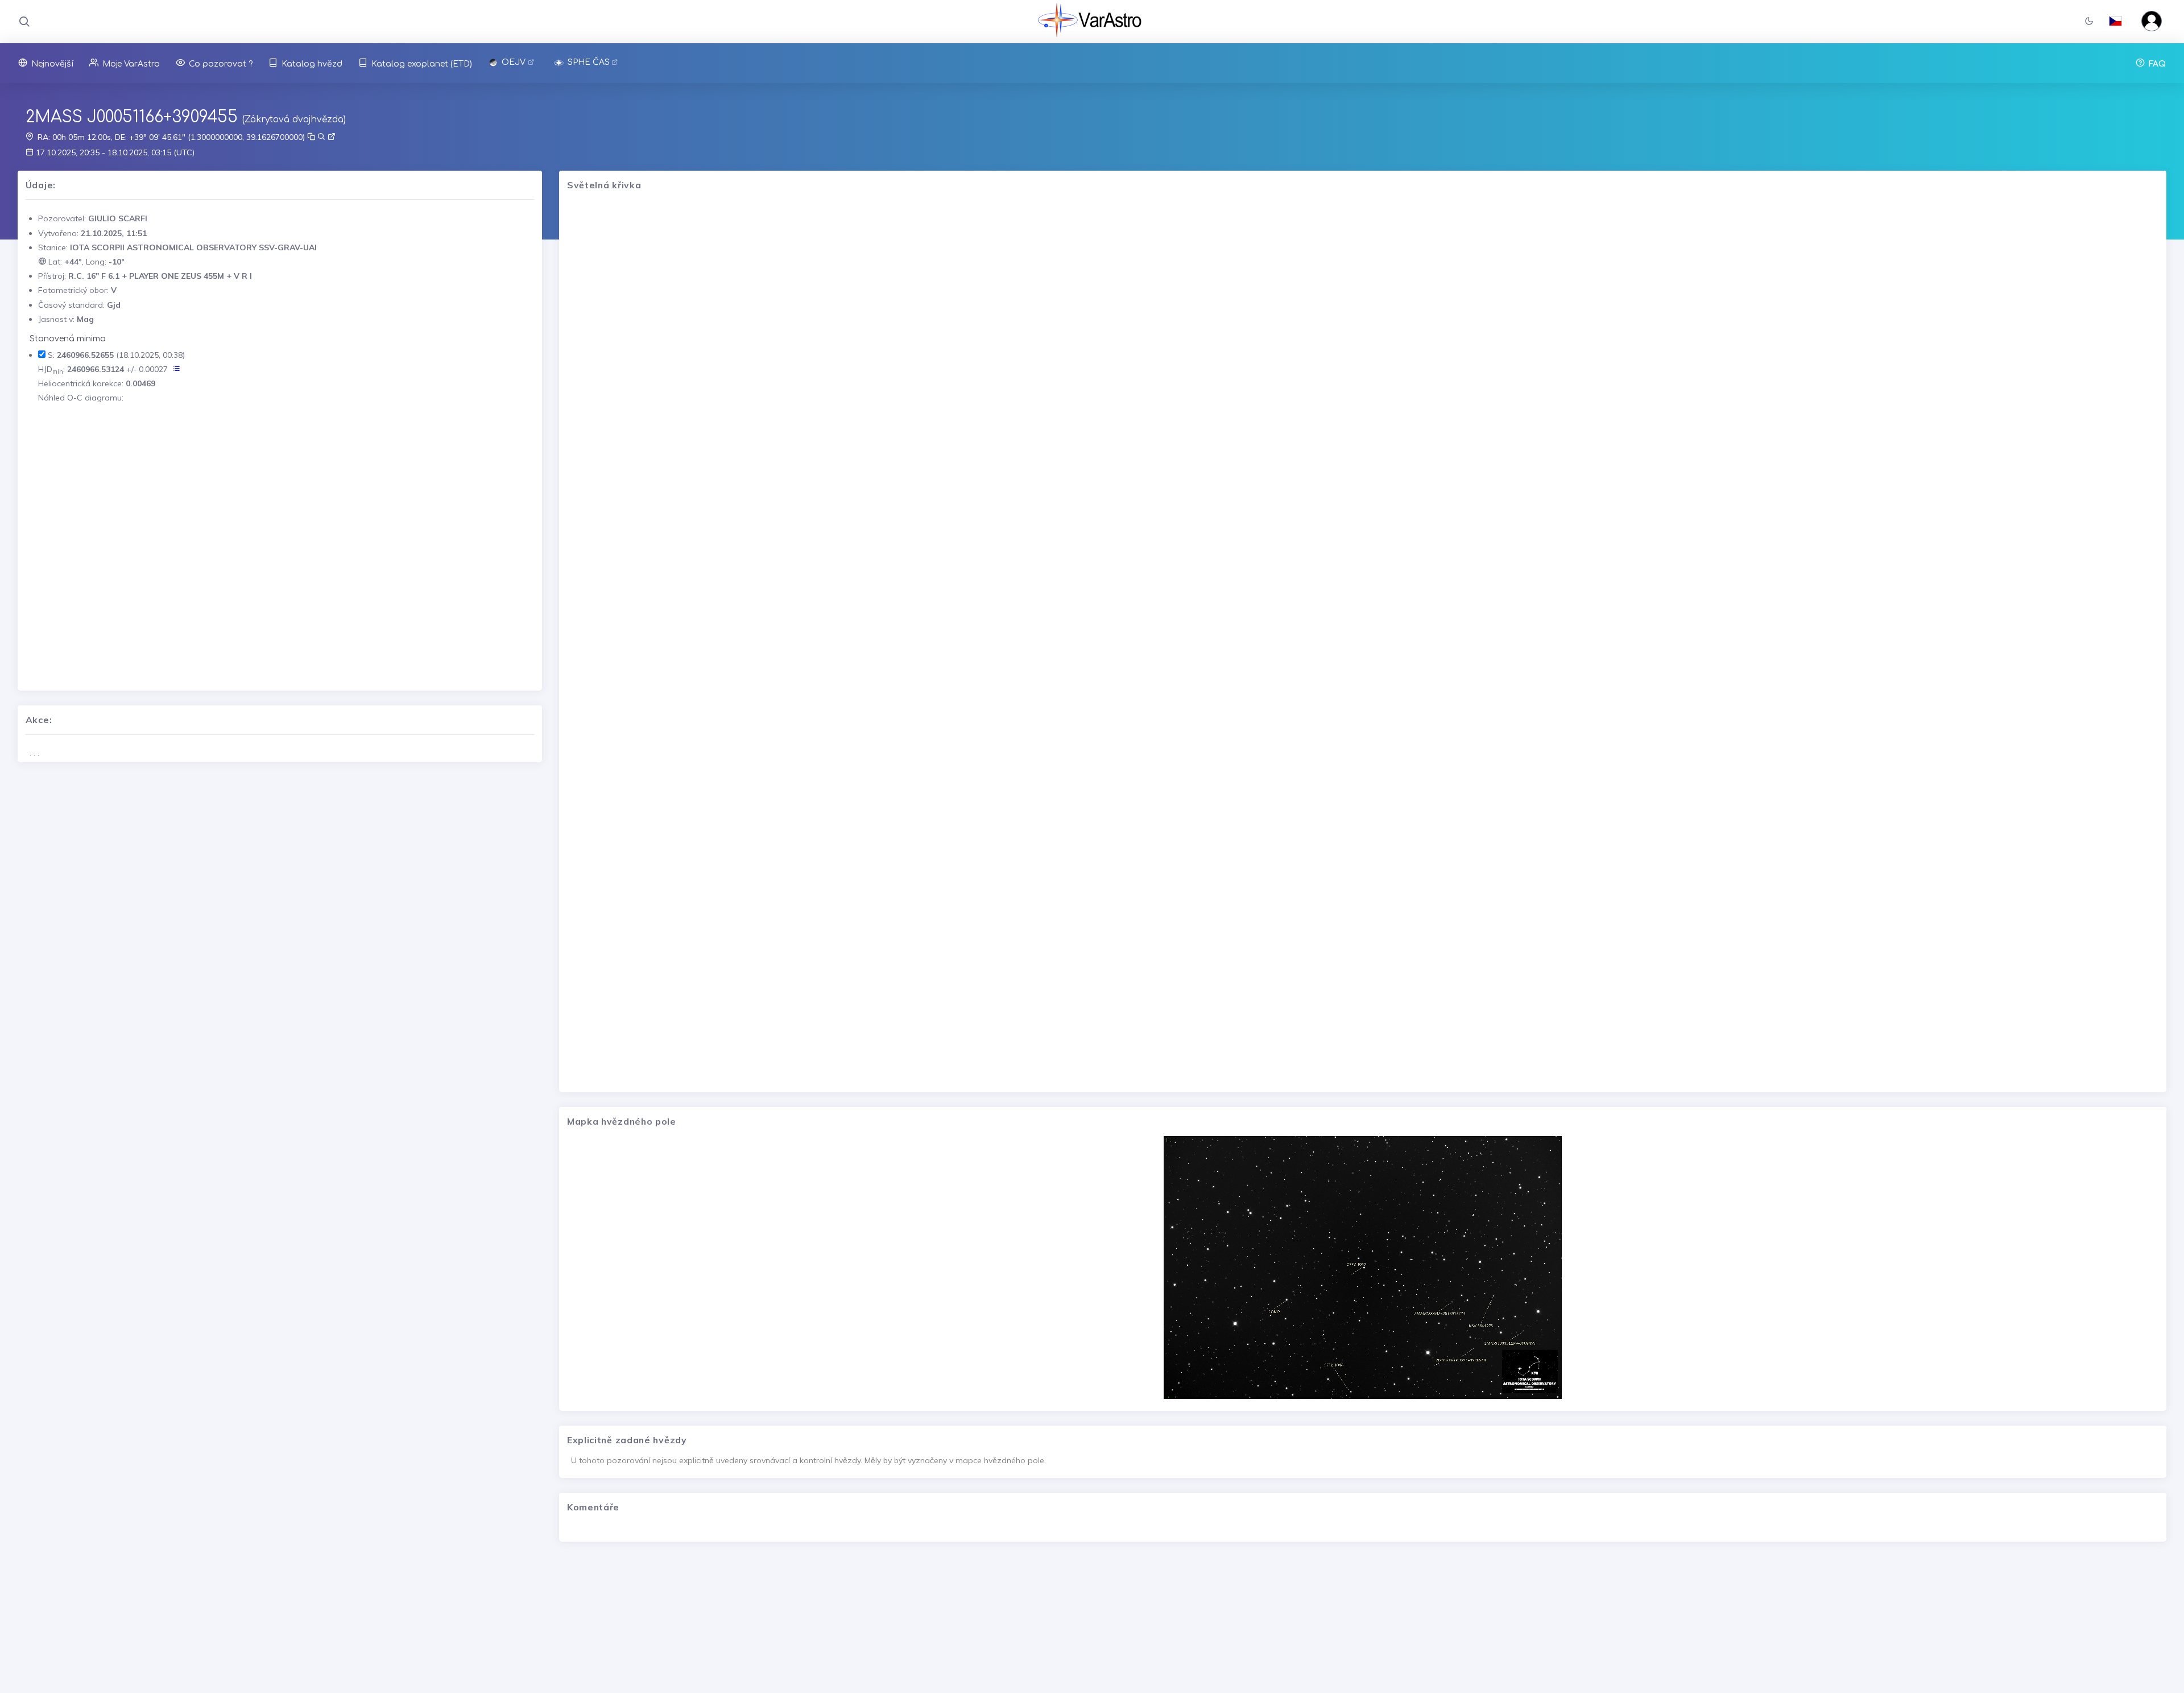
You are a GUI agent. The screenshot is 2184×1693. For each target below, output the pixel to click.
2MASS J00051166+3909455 (132, 117)
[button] (2089, 22)
